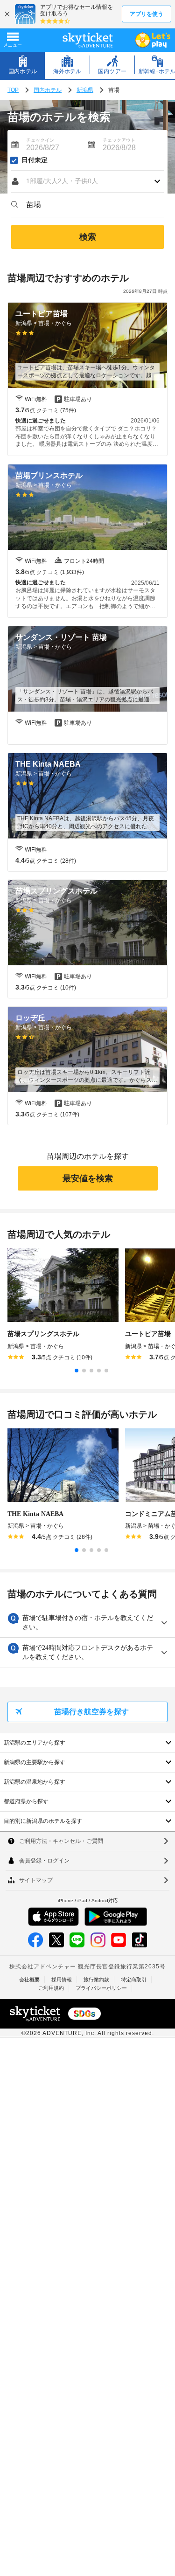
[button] (87, 181)
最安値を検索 (88, 1178)
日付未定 (35, 160)
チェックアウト (119, 140)
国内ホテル (48, 90)
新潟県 (85, 90)
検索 (88, 237)
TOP (13, 90)
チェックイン (40, 140)
